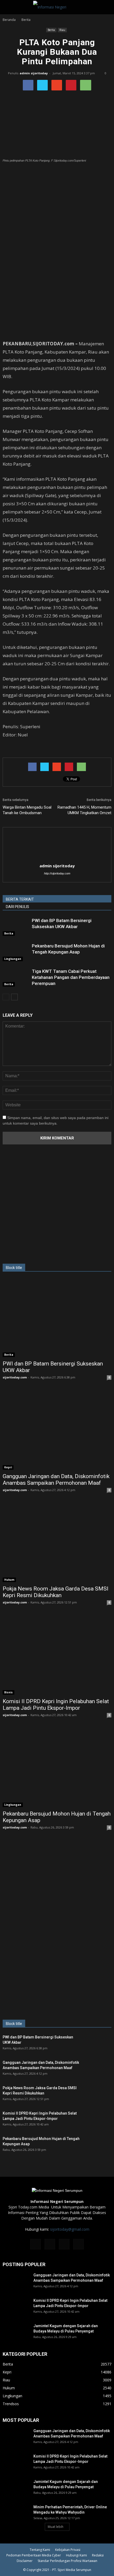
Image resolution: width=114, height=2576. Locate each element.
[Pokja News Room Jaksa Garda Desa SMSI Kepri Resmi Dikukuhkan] (57, 1543)
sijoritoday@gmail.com (70, 2229)
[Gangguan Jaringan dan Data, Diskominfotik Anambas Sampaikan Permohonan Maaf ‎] (57, 1430)
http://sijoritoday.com (57, 873)
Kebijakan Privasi (68, 2550)
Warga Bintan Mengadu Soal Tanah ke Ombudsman (27, 810)
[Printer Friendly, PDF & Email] (17, 749)
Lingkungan (13, 959)
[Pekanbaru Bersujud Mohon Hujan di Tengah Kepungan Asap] (16, 952)
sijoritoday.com (15, 1377)
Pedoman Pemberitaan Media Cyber (34, 2555)
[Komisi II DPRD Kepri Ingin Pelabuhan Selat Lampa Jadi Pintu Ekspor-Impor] (57, 1655)
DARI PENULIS (17, 907)
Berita (51, 30)
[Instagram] (50, 2244)
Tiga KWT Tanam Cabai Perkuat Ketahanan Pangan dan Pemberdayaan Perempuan (71, 977)
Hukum (9, 1580)
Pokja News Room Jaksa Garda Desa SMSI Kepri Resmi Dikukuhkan (56, 1592)
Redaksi (98, 2555)
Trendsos (11, 2404)
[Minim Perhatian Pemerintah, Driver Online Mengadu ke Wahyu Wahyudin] (16, 2514)
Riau (62, 30)
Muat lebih (56, 2527)
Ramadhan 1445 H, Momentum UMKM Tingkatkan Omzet (84, 810)
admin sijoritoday (34, 73)
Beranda (9, 20)
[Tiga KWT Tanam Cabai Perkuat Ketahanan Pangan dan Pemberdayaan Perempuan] (16, 977)
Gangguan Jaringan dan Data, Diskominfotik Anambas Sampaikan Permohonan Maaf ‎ (56, 1480)
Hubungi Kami (76, 2555)
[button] (107, 7)
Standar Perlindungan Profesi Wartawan (67, 2561)
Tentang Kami (40, 2550)
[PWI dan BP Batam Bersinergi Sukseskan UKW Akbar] (16, 927)
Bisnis (8, 1692)
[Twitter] (64, 2244)
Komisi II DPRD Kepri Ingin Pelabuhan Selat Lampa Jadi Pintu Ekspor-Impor (56, 1705)
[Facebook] (36, 2244)
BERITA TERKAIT (20, 899)
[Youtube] (78, 2244)
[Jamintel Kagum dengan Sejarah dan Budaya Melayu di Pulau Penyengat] (16, 2332)
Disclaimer (25, 2561)
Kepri (8, 1467)
